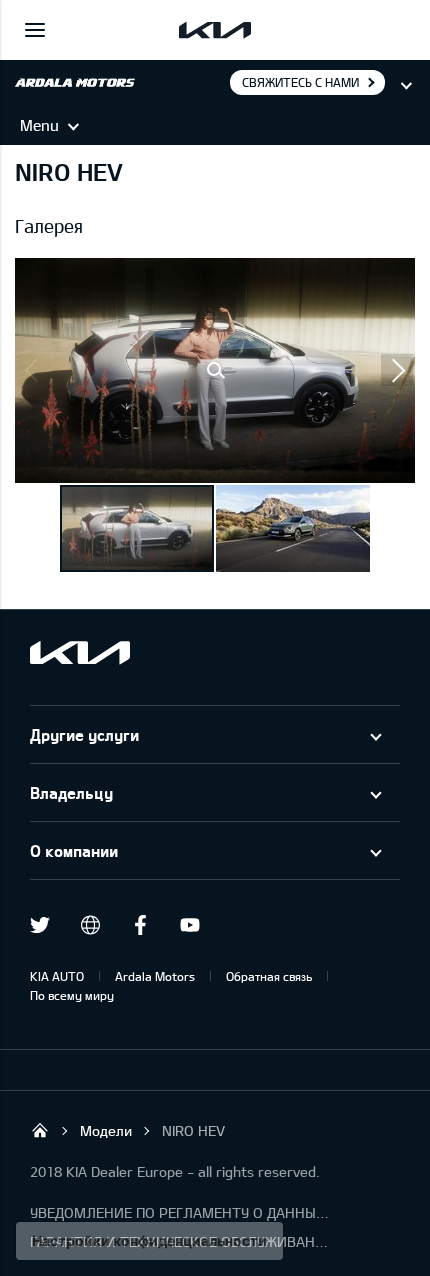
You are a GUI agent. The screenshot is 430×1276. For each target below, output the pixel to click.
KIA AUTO (57, 976)
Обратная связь (269, 976)
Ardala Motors (155, 976)
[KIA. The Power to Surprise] (80, 652)
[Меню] (35, 30)
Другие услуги (84, 734)
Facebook (140, 925)
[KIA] (215, 30)
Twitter (40, 925)
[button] (215, 370)
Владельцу (71, 792)
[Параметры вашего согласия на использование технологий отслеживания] (149, 1241)
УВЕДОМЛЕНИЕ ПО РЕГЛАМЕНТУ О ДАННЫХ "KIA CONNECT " (180, 1212)
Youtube (190, 925)
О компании (74, 850)
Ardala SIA (40, 1130)
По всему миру (72, 995)
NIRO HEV (193, 1130)
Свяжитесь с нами (300, 82)
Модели (106, 1130)
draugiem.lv (90, 925)
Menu (39, 125)
